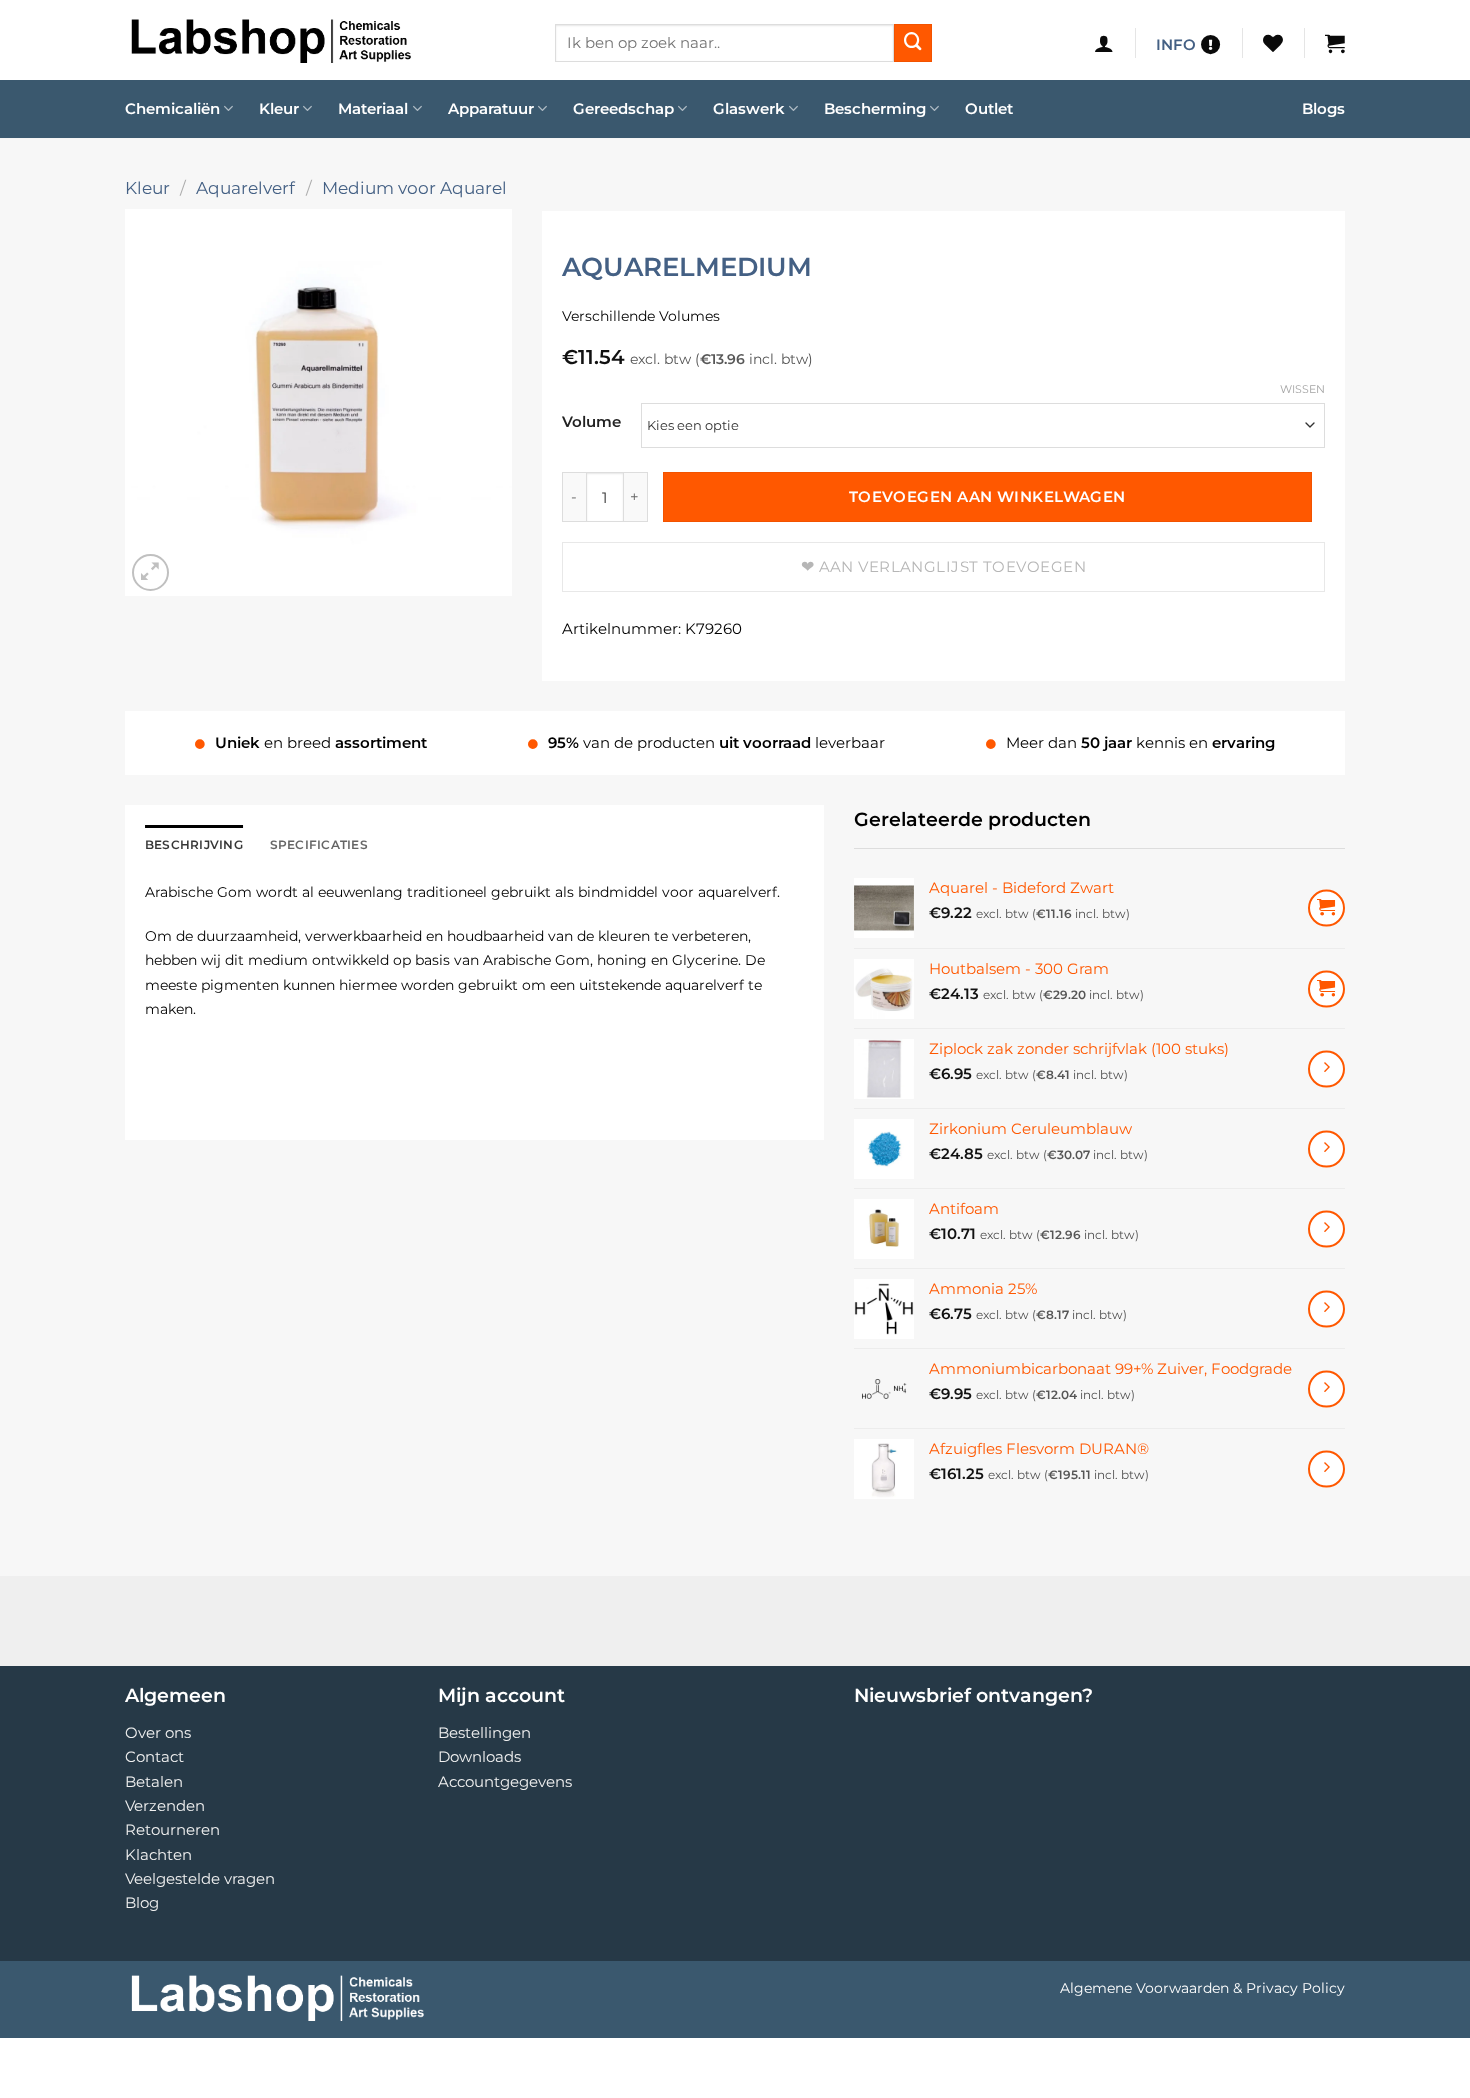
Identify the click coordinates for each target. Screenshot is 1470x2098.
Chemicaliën (172, 108)
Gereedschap (623, 108)
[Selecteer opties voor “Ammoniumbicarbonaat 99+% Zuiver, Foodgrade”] (1326, 1388)
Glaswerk (749, 108)
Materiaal (373, 108)
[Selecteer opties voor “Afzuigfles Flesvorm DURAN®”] (1326, 1468)
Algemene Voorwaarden (1144, 1988)
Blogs (1323, 108)
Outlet (989, 108)
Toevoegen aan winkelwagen (987, 497)
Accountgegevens (505, 1781)
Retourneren (172, 1829)
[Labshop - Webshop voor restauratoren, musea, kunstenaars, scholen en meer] (325, 40)
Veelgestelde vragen (200, 1878)
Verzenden (165, 1805)
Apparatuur (491, 108)
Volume (591, 422)
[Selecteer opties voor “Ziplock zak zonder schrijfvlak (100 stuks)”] (1326, 1068)
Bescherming (875, 108)
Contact (154, 1756)
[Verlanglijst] (1273, 43)
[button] (1104, 43)
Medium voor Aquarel (414, 187)
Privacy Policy (1295, 1988)
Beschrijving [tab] (194, 844)
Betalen (154, 1781)
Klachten (158, 1854)
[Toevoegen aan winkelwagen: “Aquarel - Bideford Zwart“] (1326, 908)
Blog (142, 1902)
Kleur (279, 108)
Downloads (479, 1756)
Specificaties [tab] (319, 844)
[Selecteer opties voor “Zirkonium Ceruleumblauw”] (1326, 1148)
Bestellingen (484, 1732)
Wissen (1302, 389)
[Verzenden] (913, 43)
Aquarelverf (245, 187)
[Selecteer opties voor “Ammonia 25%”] (1326, 1308)
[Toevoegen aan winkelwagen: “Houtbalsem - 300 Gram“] (1326, 988)
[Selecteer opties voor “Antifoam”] (1326, 1228)
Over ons (158, 1732)
